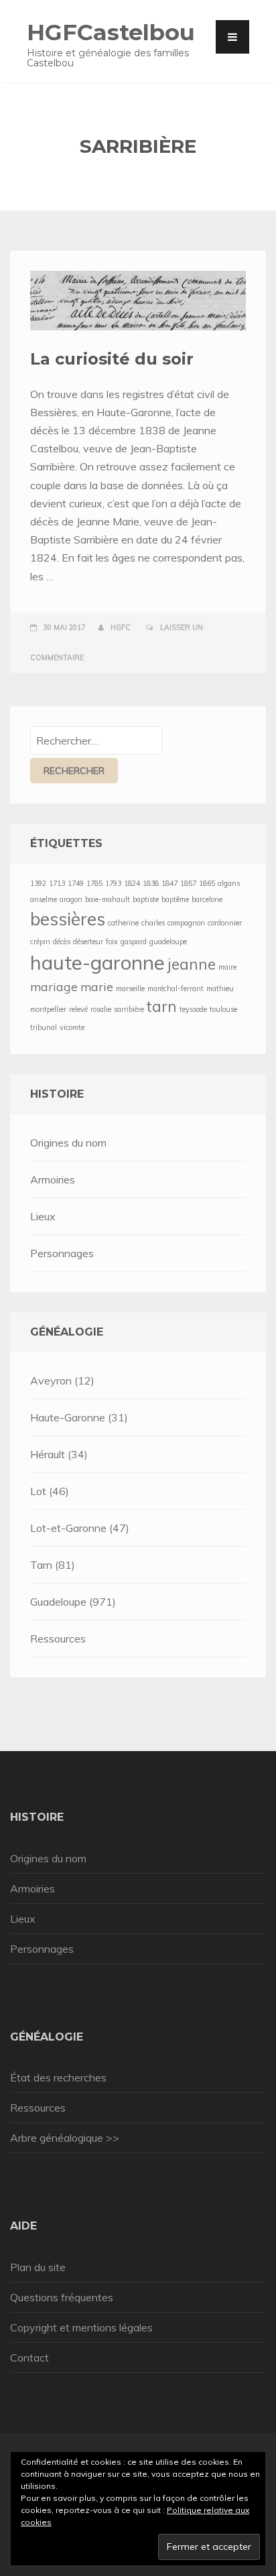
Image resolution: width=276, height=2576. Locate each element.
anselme (44, 899)
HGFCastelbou (111, 32)
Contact (29, 2358)
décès (62, 942)
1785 (94, 883)
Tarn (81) (53, 1565)
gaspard (134, 942)
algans (229, 883)
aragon (71, 899)
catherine (123, 923)
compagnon (186, 923)
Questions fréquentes (62, 2297)
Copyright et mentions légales (81, 2327)
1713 (57, 883)
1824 (132, 883)
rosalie (101, 1009)
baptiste (146, 899)
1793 (113, 883)
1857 (188, 883)
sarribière (129, 1009)
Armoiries (53, 1179)
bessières (68, 919)
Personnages (62, 1253)
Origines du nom (68, 1143)
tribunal (44, 1027)
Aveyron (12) (62, 1380)
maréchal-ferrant (176, 988)
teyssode (193, 1009)
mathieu (220, 988)
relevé (78, 1009)
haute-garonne (97, 962)
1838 (151, 883)
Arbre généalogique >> (65, 2138)
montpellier (48, 1009)
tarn (162, 1007)
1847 (169, 883)
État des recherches (58, 2077)
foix (112, 942)
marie (97, 986)
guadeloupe (168, 942)
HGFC (121, 627)
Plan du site (38, 2267)
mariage (54, 986)
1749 (76, 883)
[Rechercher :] (96, 740)
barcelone (207, 899)
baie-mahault (108, 899)
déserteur (88, 942)
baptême (175, 899)
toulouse (223, 1009)
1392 (38, 883)
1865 (207, 883)
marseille (130, 988)
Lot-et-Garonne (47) (80, 1528)
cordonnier (225, 923)
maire (227, 967)
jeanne (192, 964)
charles (153, 923)
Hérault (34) (59, 1454)
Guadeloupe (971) (73, 1602)
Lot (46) (50, 1491)
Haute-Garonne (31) (79, 1417)
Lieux (43, 1216)
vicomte (72, 1027)
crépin (40, 942)
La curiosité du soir (112, 359)
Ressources (58, 1638)
